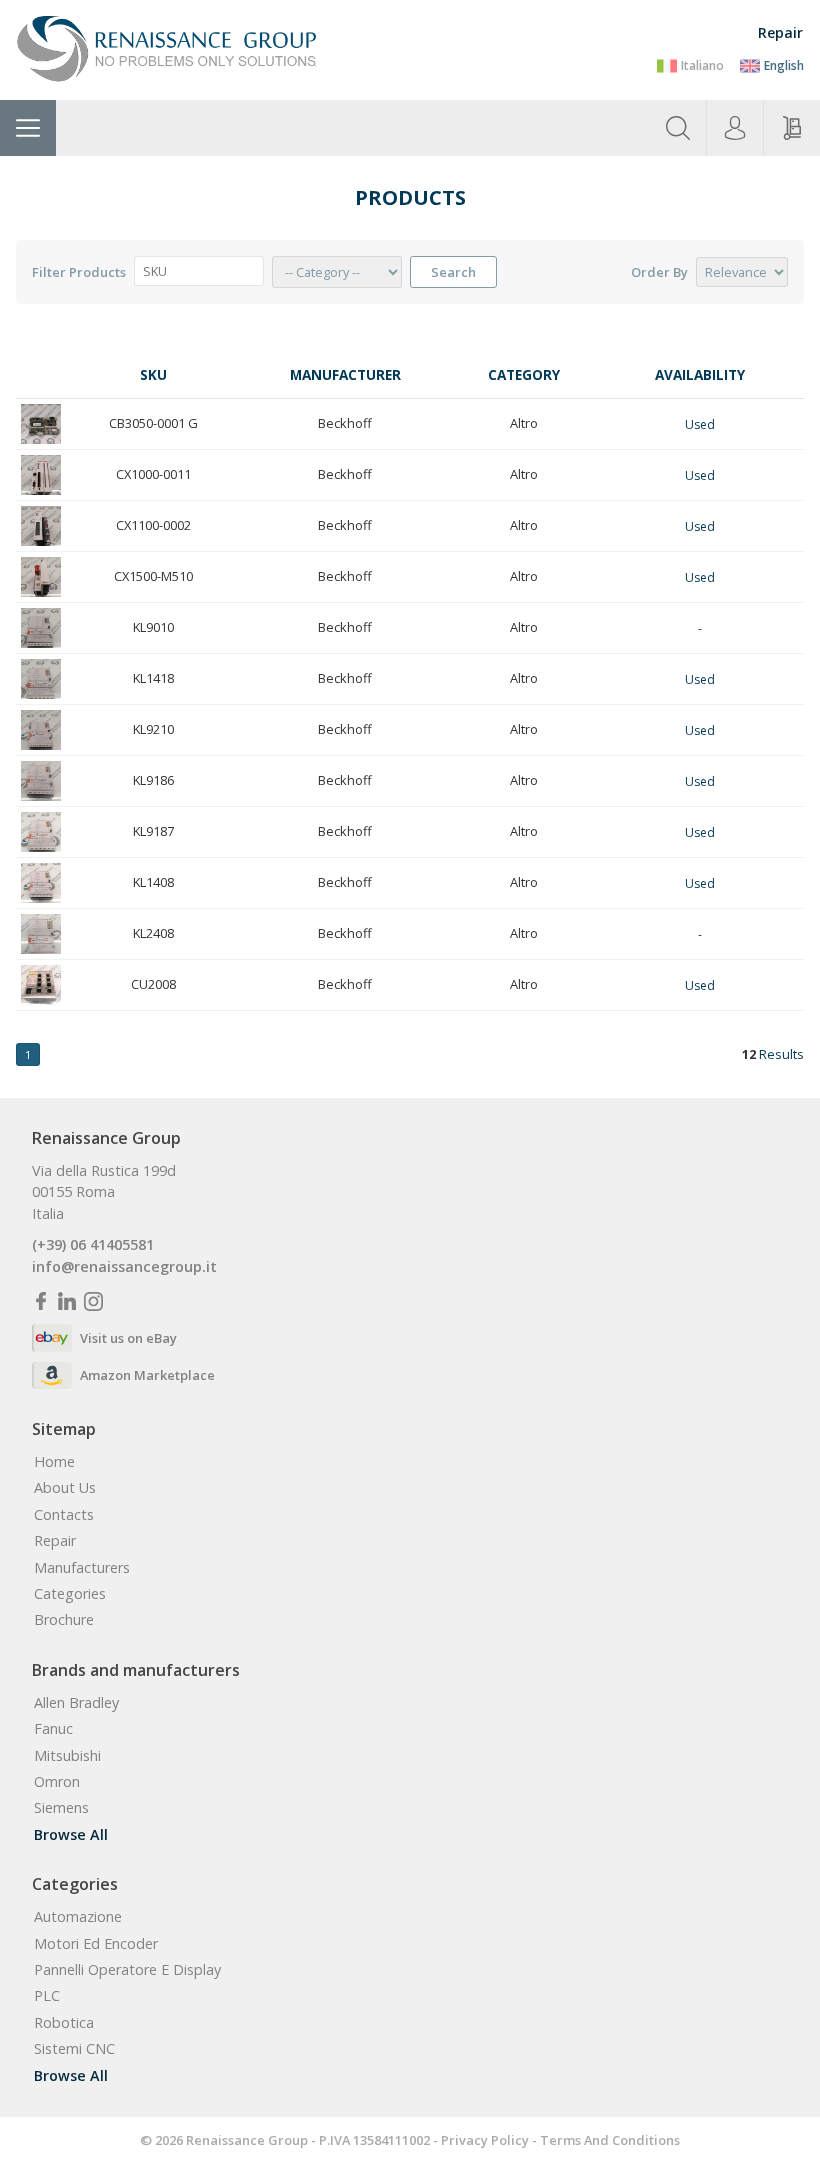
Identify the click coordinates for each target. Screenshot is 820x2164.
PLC (47, 1996)
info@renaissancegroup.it (124, 1267)
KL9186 (153, 780)
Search (453, 272)
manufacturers (82, 1568)
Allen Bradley (76, 1703)
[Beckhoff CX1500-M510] (41, 577)
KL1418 (153, 678)
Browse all (71, 1835)
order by (659, 272)
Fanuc (53, 1729)
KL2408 (153, 933)
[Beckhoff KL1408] (41, 883)
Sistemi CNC (74, 2049)
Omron (57, 1782)
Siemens (61, 1808)
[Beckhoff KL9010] (41, 628)
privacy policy (485, 2140)
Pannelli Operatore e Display (127, 1970)
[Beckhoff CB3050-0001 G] (41, 424)
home (54, 1462)
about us (65, 1488)
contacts (64, 1515)
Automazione (78, 1917)
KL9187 (153, 831)
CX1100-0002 (153, 525)
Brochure (64, 1620)
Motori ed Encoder (96, 1944)
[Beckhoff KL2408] (41, 934)
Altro (524, 423)
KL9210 (153, 729)
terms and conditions (610, 2140)
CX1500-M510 (153, 576)
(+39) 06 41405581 (93, 1245)
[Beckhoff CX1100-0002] (41, 526)
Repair (780, 32)
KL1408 (153, 882)
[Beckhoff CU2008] (41, 985)
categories (70, 1594)
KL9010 (153, 627)
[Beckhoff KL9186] (41, 781)
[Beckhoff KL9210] (41, 730)
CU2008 (153, 984)
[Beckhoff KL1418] (41, 679)
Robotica (64, 2023)
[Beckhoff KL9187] (41, 832)
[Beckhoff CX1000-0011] (41, 475)
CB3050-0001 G (153, 423)
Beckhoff (345, 423)
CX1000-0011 (153, 474)
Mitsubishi (67, 1756)
